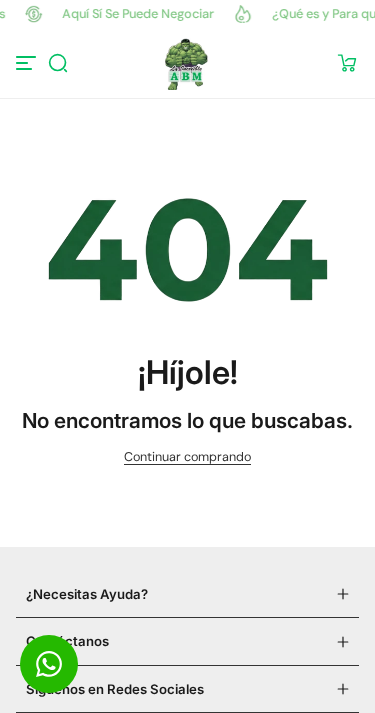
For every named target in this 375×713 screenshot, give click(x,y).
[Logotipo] (188, 63)
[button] (58, 63)
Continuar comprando (187, 457)
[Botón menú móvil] (28, 63)
